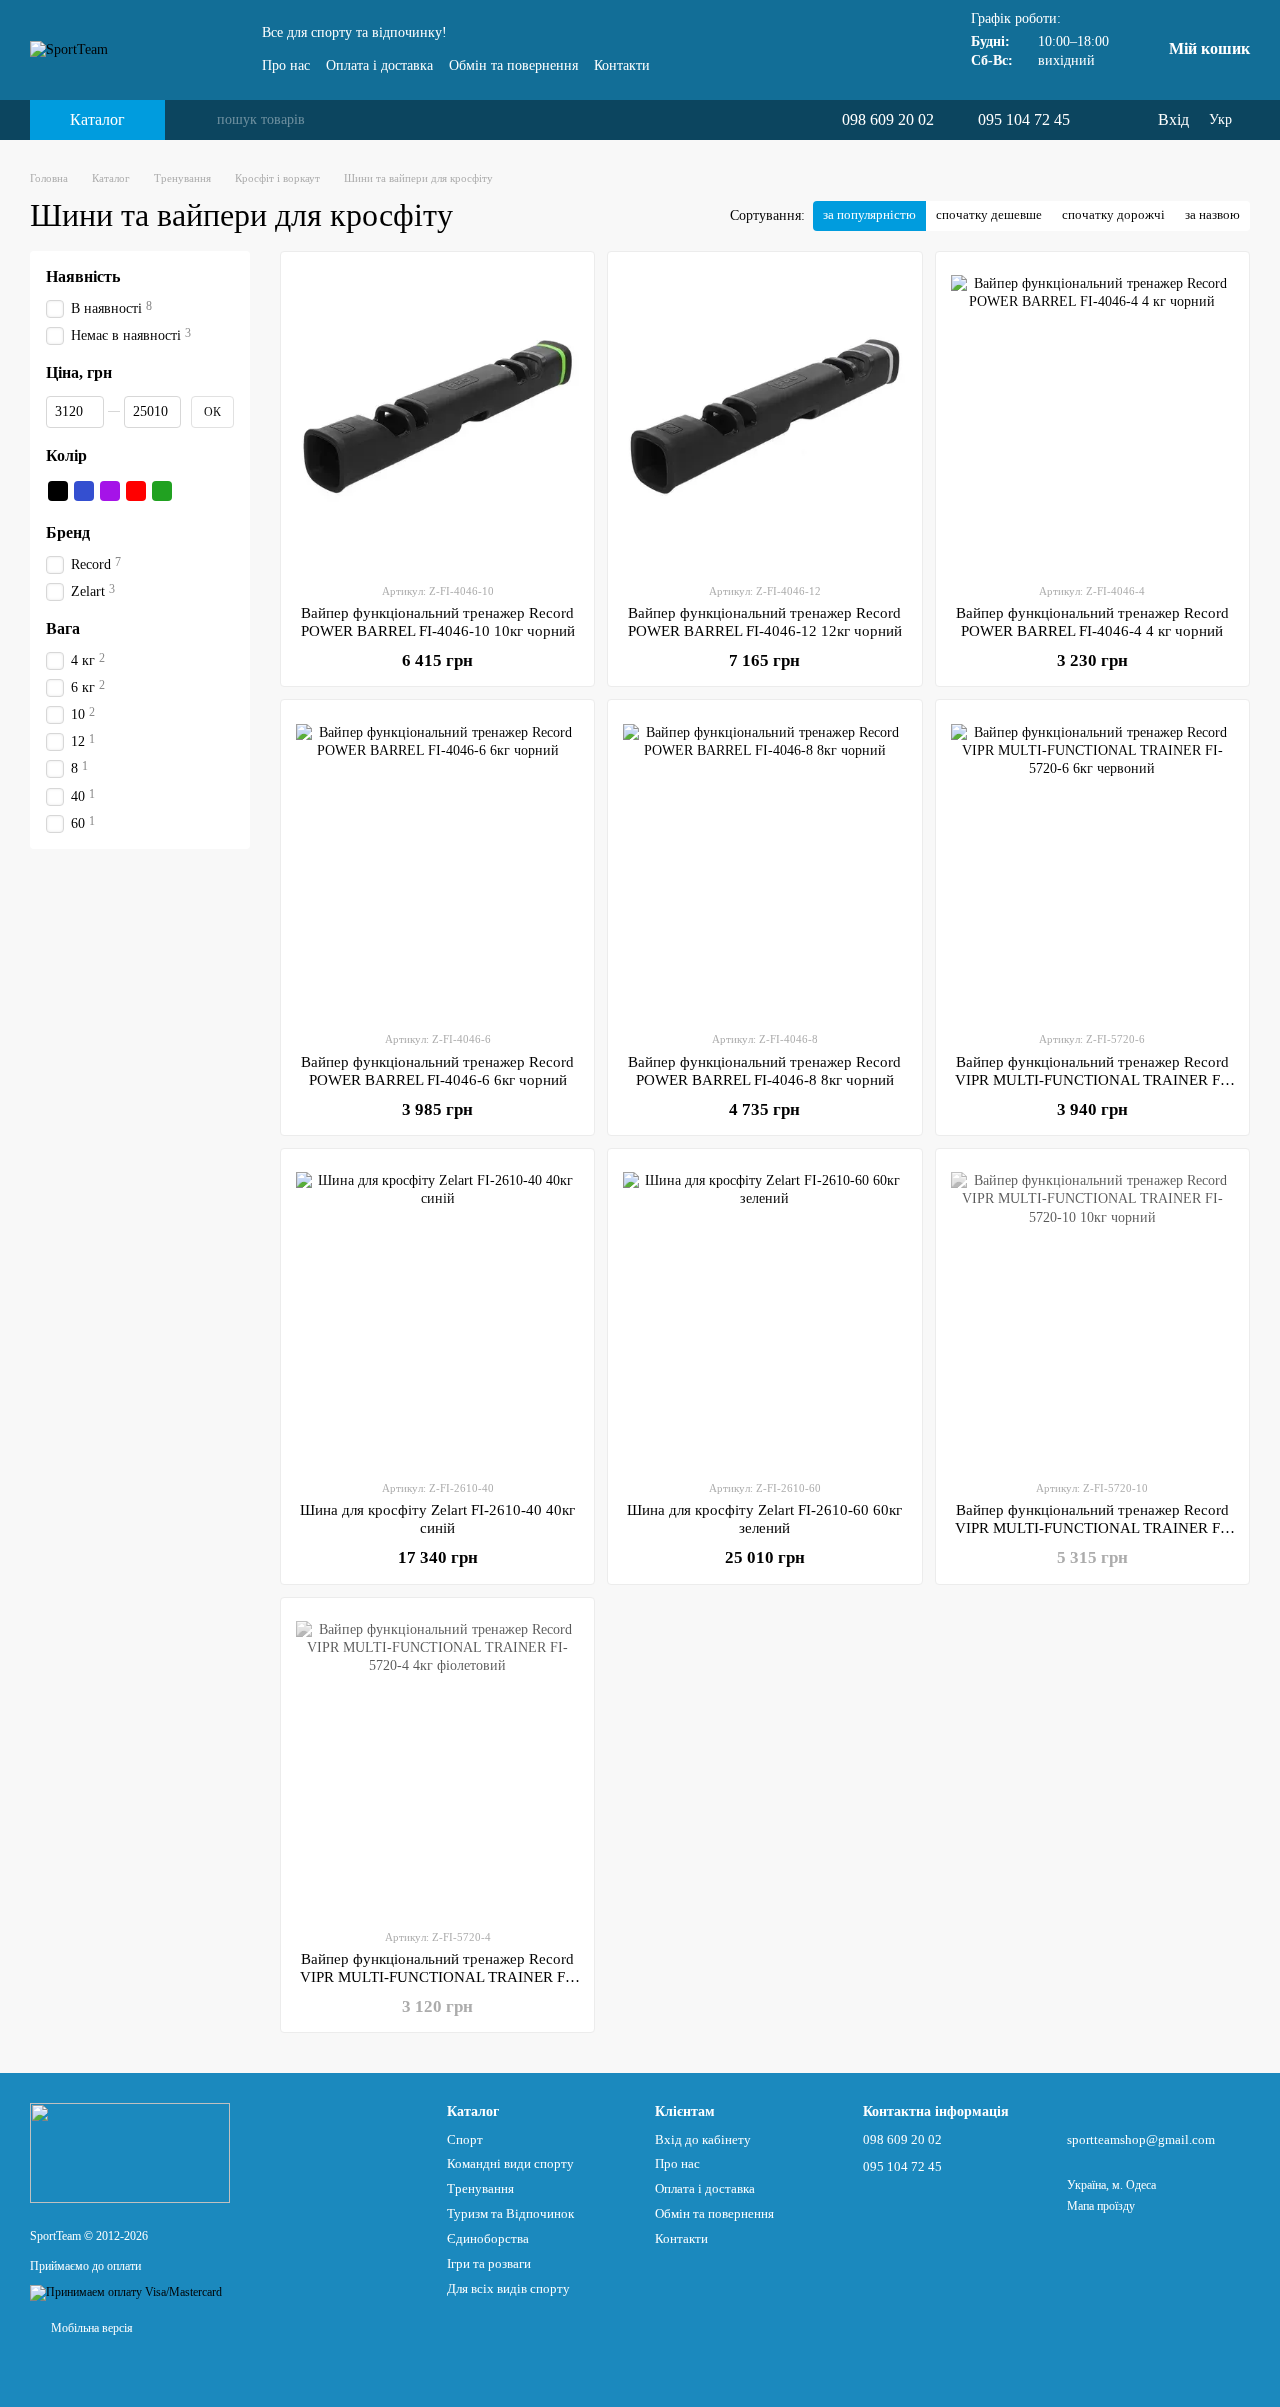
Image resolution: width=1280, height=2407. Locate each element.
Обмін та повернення (513, 65)
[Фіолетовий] (110, 491)
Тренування (480, 2188)
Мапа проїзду (1101, 2206)
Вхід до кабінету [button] (703, 2139)
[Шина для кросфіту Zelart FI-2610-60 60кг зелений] (764, 1314)
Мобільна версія (90, 2328)
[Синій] (84, 491)
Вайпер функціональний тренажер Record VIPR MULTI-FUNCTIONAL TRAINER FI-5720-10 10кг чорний (1092, 1528)
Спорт (465, 2139)
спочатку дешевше (989, 214)
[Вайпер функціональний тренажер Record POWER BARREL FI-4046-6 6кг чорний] (437, 865)
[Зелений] (162, 491)
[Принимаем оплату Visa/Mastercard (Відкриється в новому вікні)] (126, 2292)
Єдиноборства (488, 2238)
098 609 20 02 (888, 120)
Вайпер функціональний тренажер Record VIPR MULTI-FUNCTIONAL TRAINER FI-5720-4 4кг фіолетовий (437, 1977)
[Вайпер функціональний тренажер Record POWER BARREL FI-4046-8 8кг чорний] (764, 865)
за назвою (1212, 214)
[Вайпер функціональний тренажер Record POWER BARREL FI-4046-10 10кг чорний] (437, 417)
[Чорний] (58, 491)
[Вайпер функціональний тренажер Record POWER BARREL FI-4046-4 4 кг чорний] (1092, 417)
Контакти (622, 65)
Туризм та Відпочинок (510, 2213)
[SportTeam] (130, 2152)
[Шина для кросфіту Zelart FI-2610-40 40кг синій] (437, 1314)
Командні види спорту (510, 2163)
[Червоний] (136, 491)
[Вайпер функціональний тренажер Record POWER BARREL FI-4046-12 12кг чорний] (764, 417)
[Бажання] (1100, 120)
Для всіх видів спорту (508, 2288)
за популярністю (869, 214)
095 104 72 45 (1024, 120)
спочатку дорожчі (1113, 214)
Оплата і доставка (379, 65)
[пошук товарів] (201, 120)
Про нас (286, 65)
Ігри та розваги (489, 2263)
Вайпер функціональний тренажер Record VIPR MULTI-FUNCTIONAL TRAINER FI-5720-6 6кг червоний (1092, 1080)
